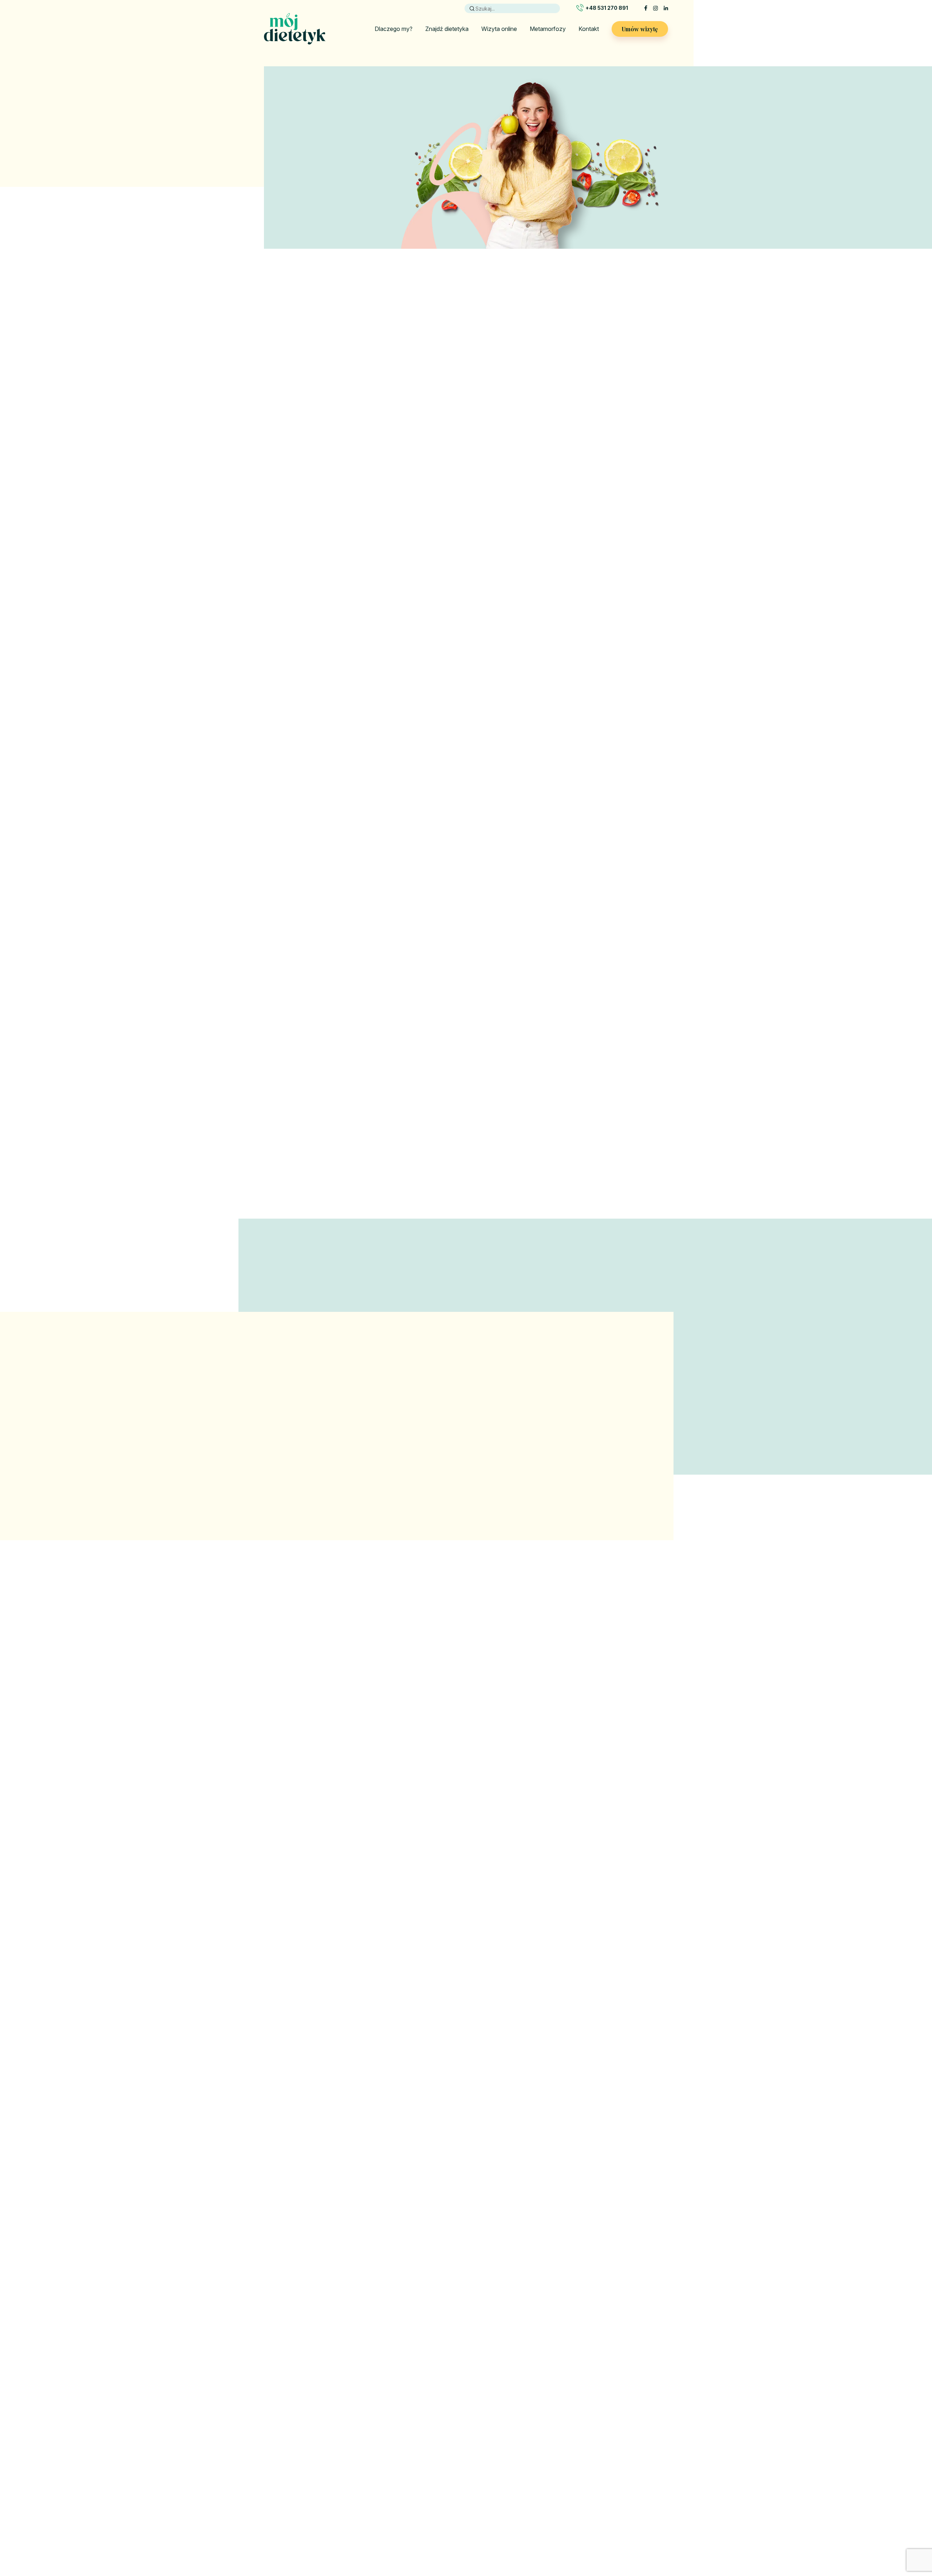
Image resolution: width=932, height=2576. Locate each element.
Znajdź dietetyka (447, 29)
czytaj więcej (312, 1511)
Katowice (573, 2460)
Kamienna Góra (580, 2450)
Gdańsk (515, 2503)
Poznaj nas (290, 491)
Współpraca (451, 2471)
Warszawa (630, 2492)
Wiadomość (515, 2261)
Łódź (568, 2481)
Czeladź (516, 2471)
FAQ (442, 2513)
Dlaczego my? (394, 29)
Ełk (510, 2492)
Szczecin (629, 2460)
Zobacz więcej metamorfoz (466, 1185)
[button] (625, 1472)
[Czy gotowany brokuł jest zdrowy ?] (466, 1900)
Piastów (571, 2503)
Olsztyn (571, 2492)
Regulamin (449, 2503)
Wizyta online (499, 29)
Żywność (379, 2513)
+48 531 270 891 (607, 8)
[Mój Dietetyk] (295, 29)
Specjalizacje (384, 2555)
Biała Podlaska (524, 2450)
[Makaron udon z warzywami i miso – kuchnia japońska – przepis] (328, 1900)
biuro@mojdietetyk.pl (306, 2494)
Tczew (626, 2481)
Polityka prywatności (462, 2492)
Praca (444, 2460)
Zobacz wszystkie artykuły (466, 2055)
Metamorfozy (548, 29)
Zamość (627, 2503)
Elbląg (513, 2481)
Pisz (567, 2513)
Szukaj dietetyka (635, 1766)
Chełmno (517, 2460)
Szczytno (629, 2471)
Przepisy (378, 2534)
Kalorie (376, 2492)
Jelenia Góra (521, 2524)
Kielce (569, 2471)
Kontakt (589, 29)
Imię (505, 2155)
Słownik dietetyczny (392, 2524)
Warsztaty (380, 2545)
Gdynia (514, 2513)
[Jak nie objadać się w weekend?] (604, 1900)
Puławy (570, 2524)
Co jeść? (378, 2503)
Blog (373, 2481)
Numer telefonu (520, 2226)
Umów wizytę (640, 29)
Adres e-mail (517, 2190)
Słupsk (625, 2450)
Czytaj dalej (280, 2013)
